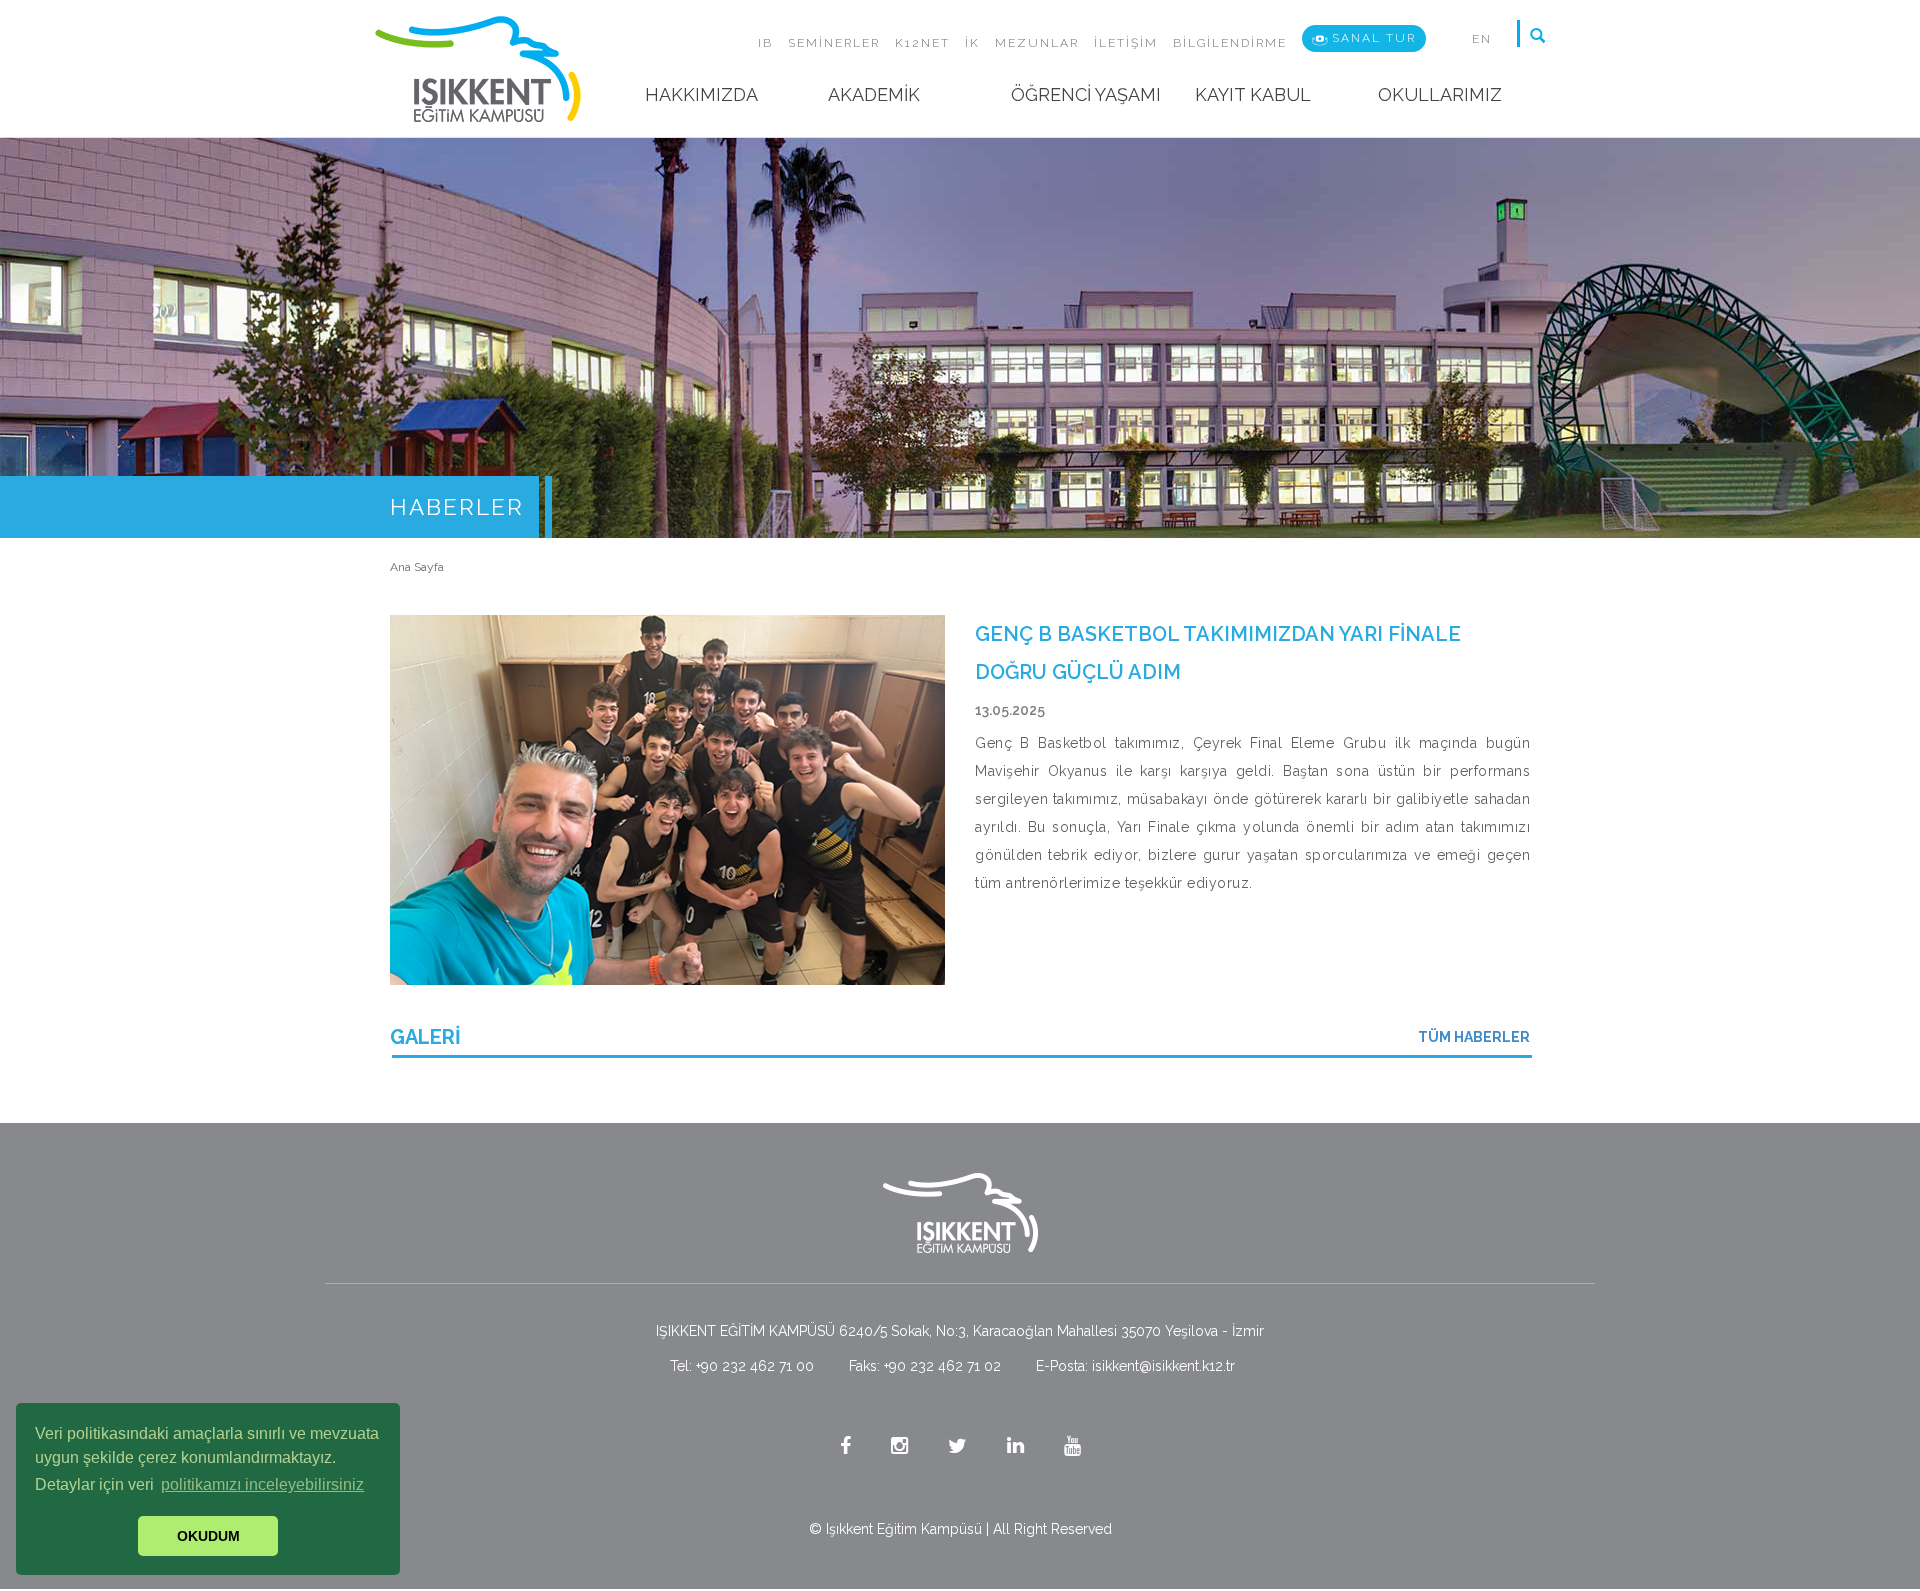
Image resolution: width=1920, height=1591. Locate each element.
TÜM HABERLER (1474, 1037)
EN (1482, 39)
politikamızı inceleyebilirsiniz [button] (262, 1484)
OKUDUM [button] (208, 1536)
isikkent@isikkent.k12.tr (1163, 1366)
